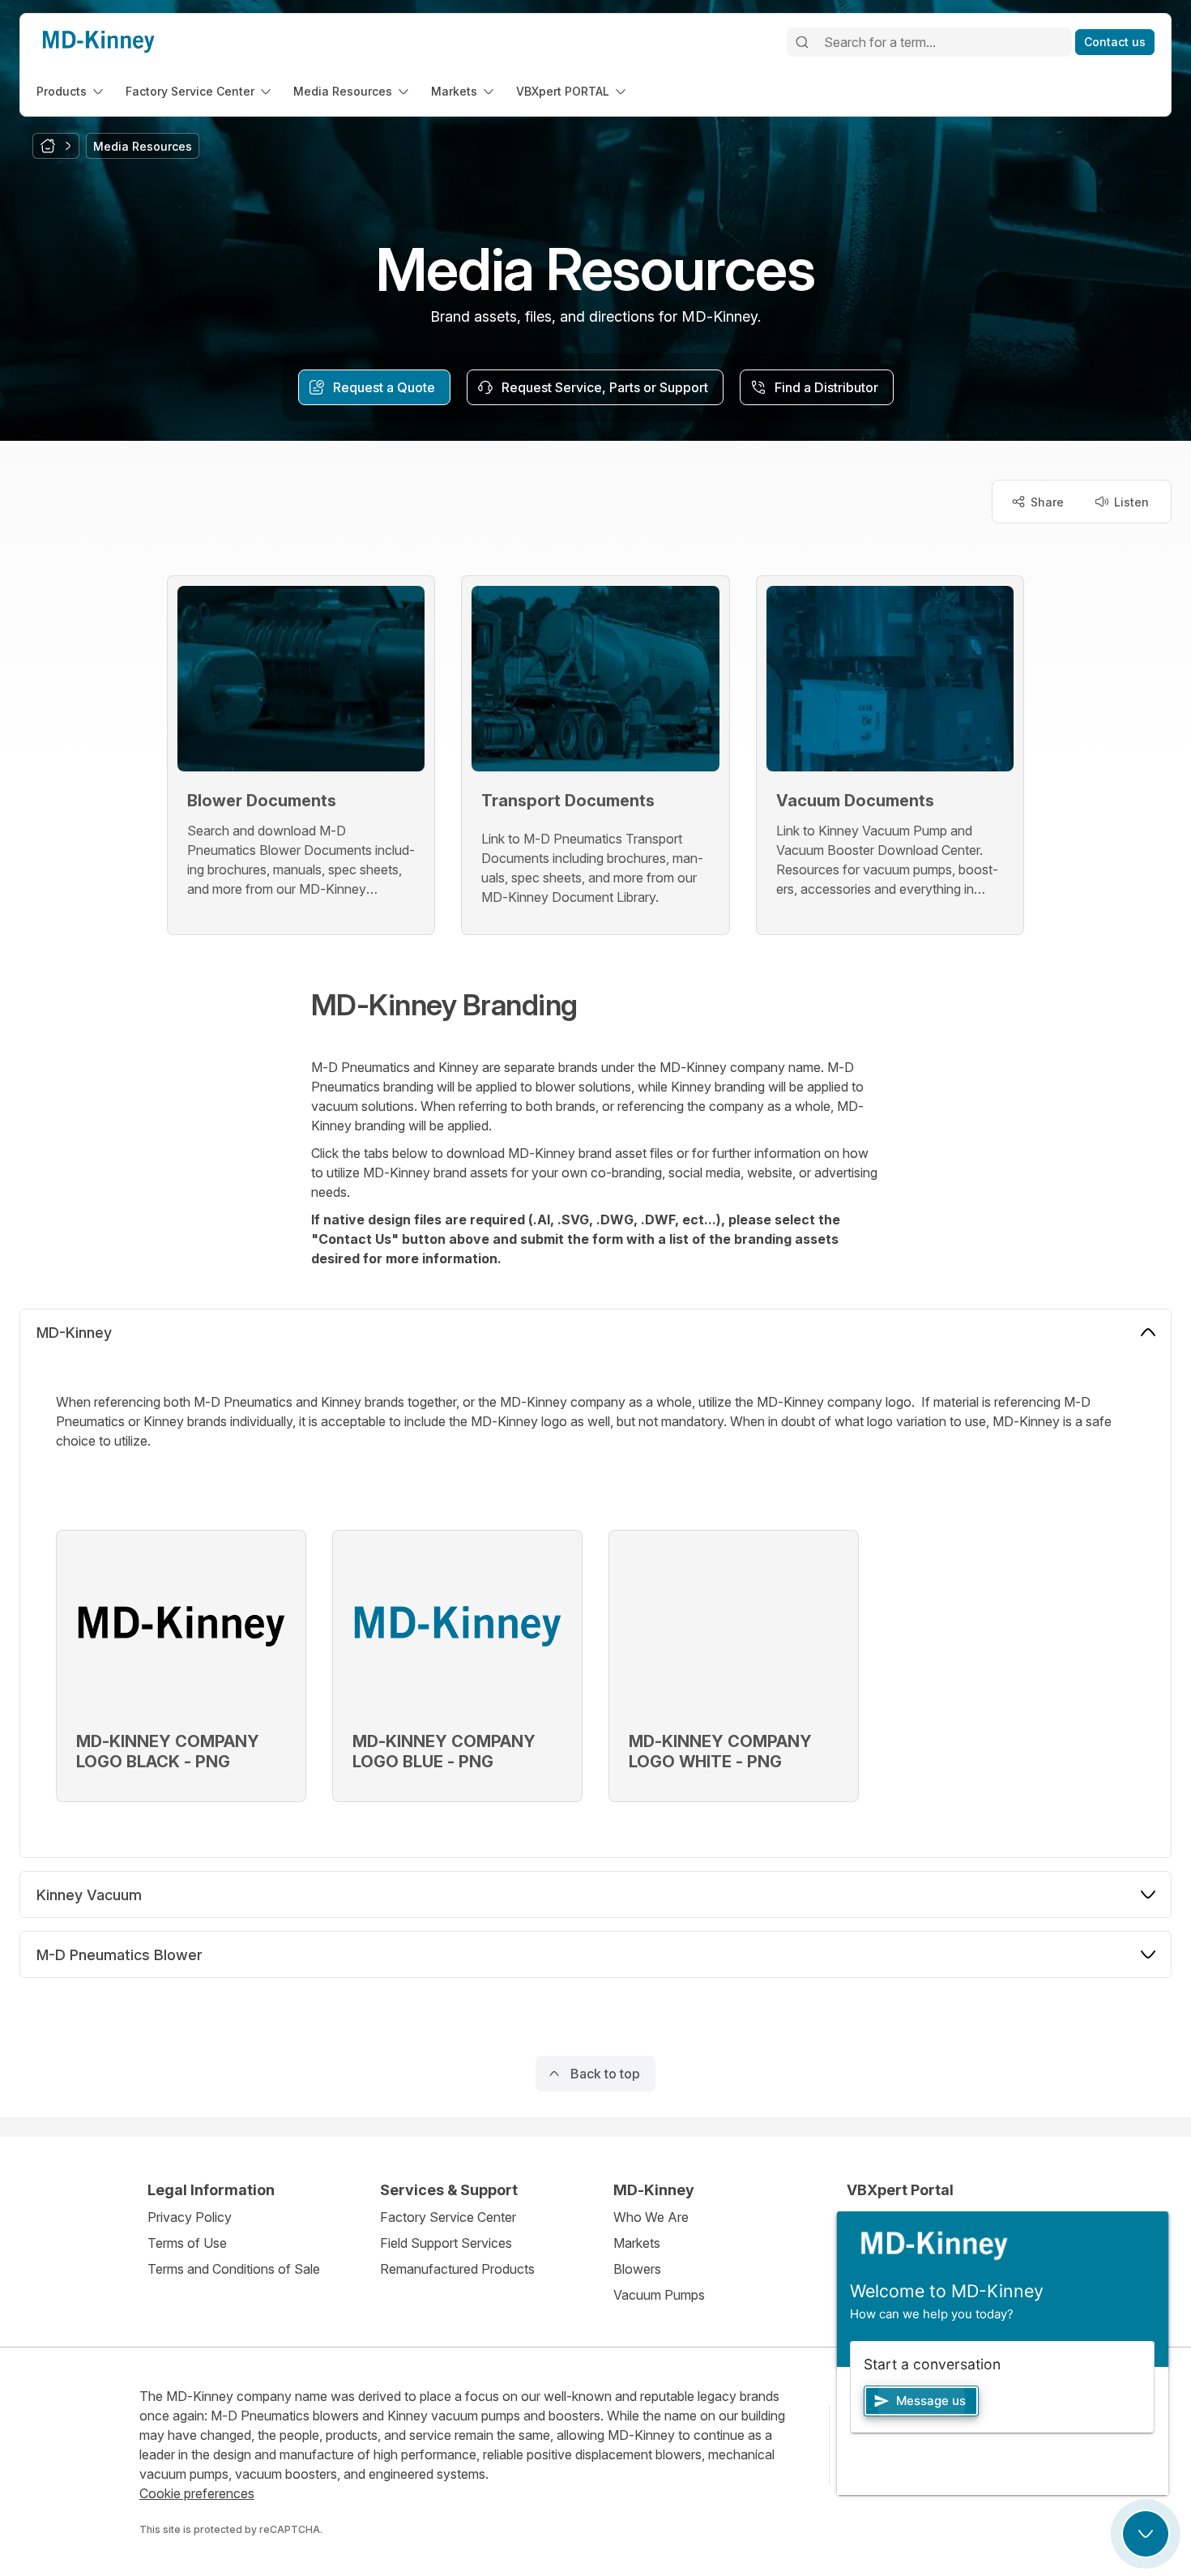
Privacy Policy (190, 2217)
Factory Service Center (448, 2217)
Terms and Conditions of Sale (234, 2269)
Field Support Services (446, 2243)
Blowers (637, 2269)
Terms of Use (187, 2243)
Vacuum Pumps (659, 2295)
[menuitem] (71, 91)
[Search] (802, 42)
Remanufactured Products (457, 2269)
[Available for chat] (1146, 2534)
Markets (637, 2243)
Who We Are (651, 2217)
